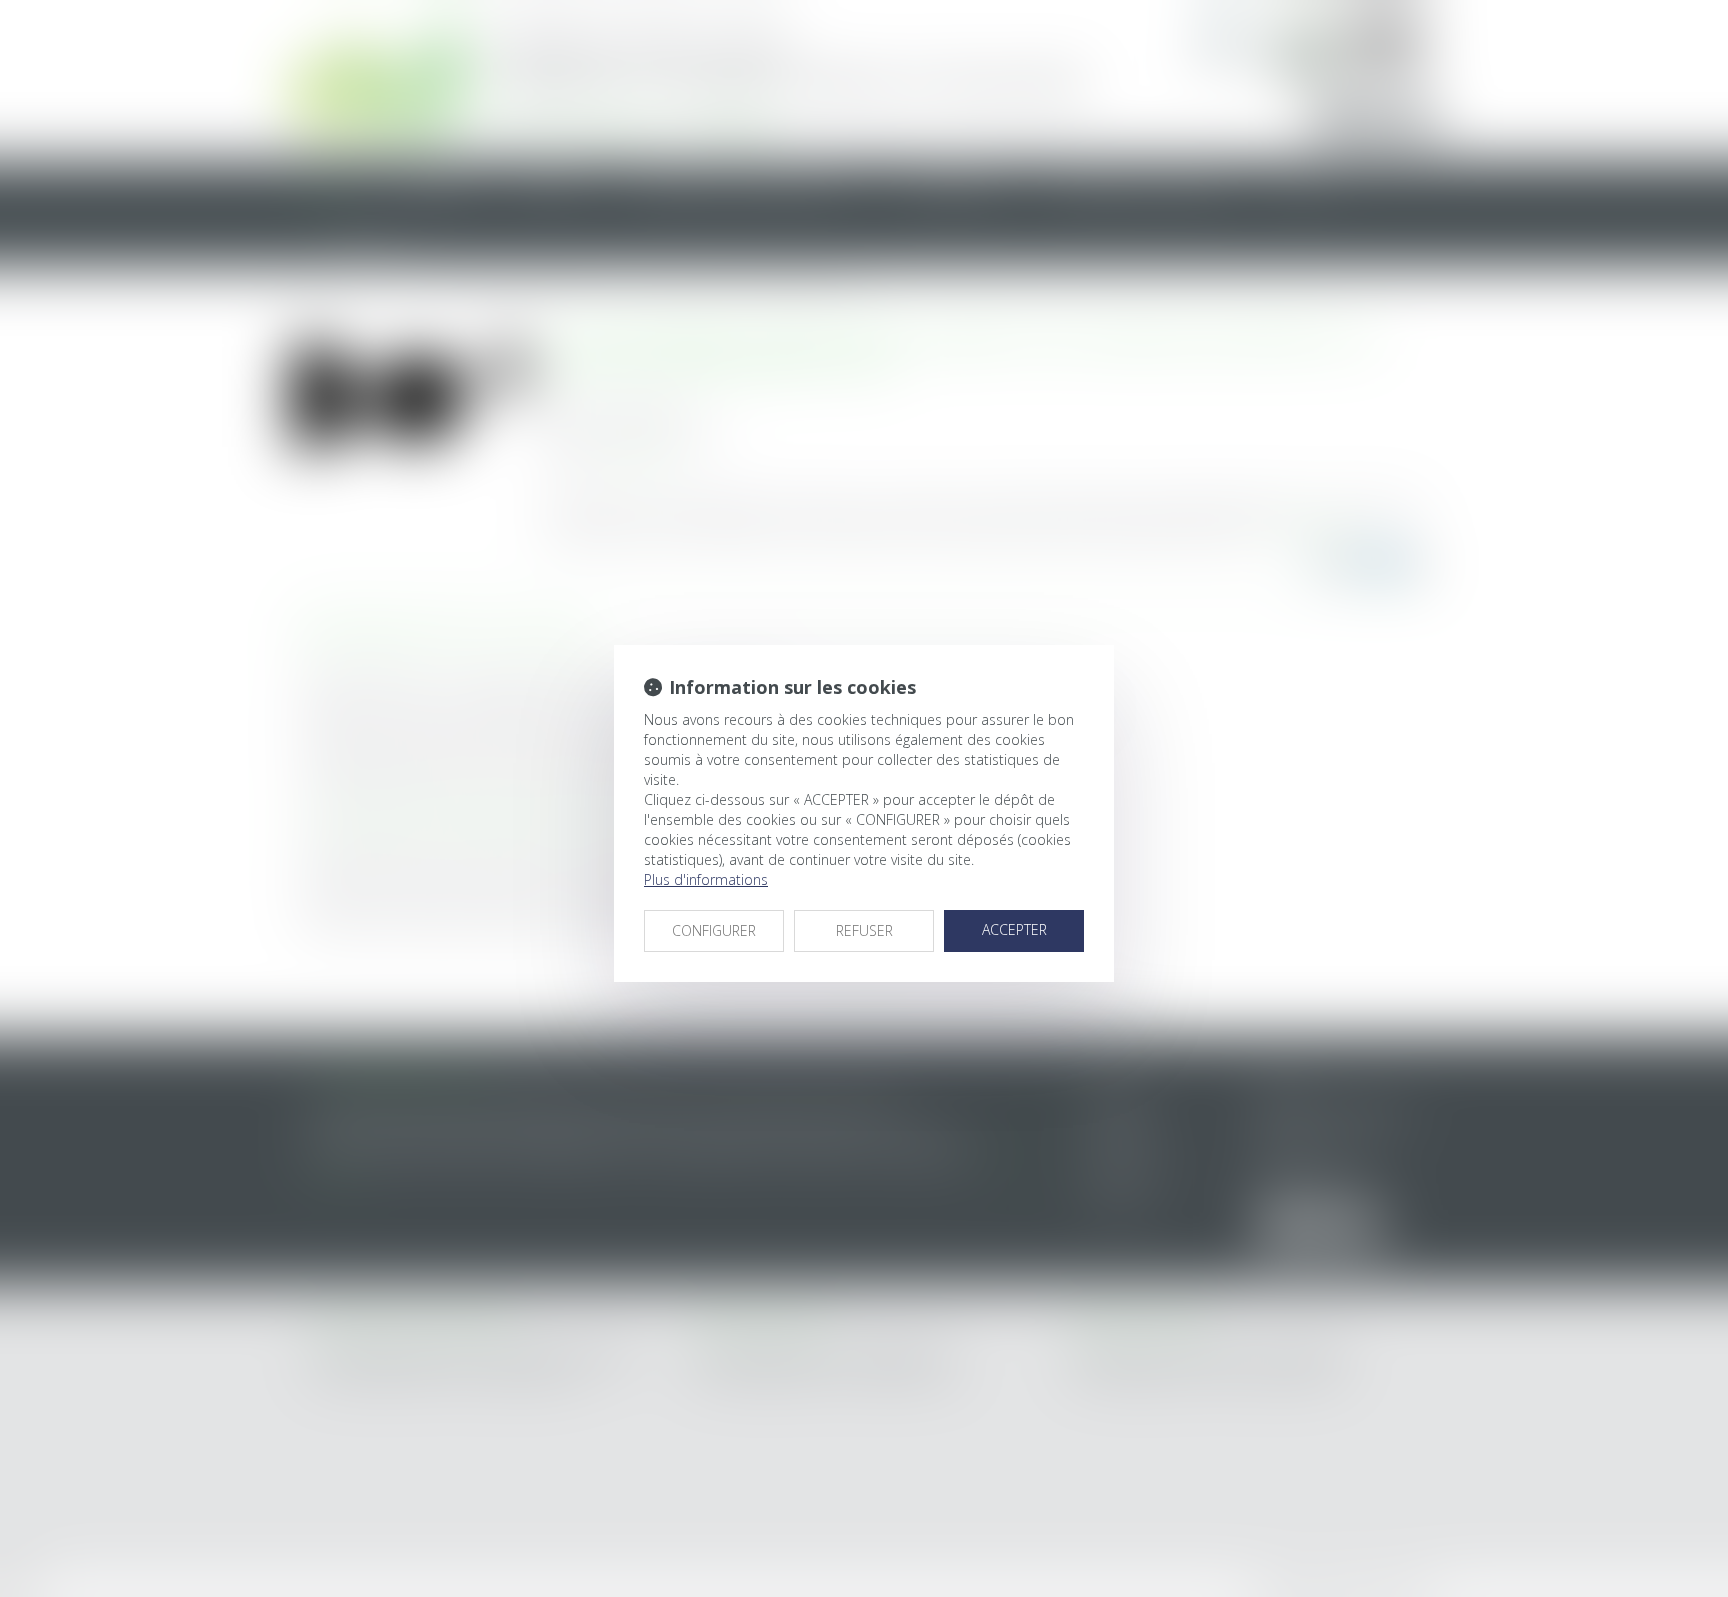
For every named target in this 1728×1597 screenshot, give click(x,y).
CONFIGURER (714, 930)
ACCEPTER (1014, 929)
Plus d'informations (706, 879)
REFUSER (864, 930)
